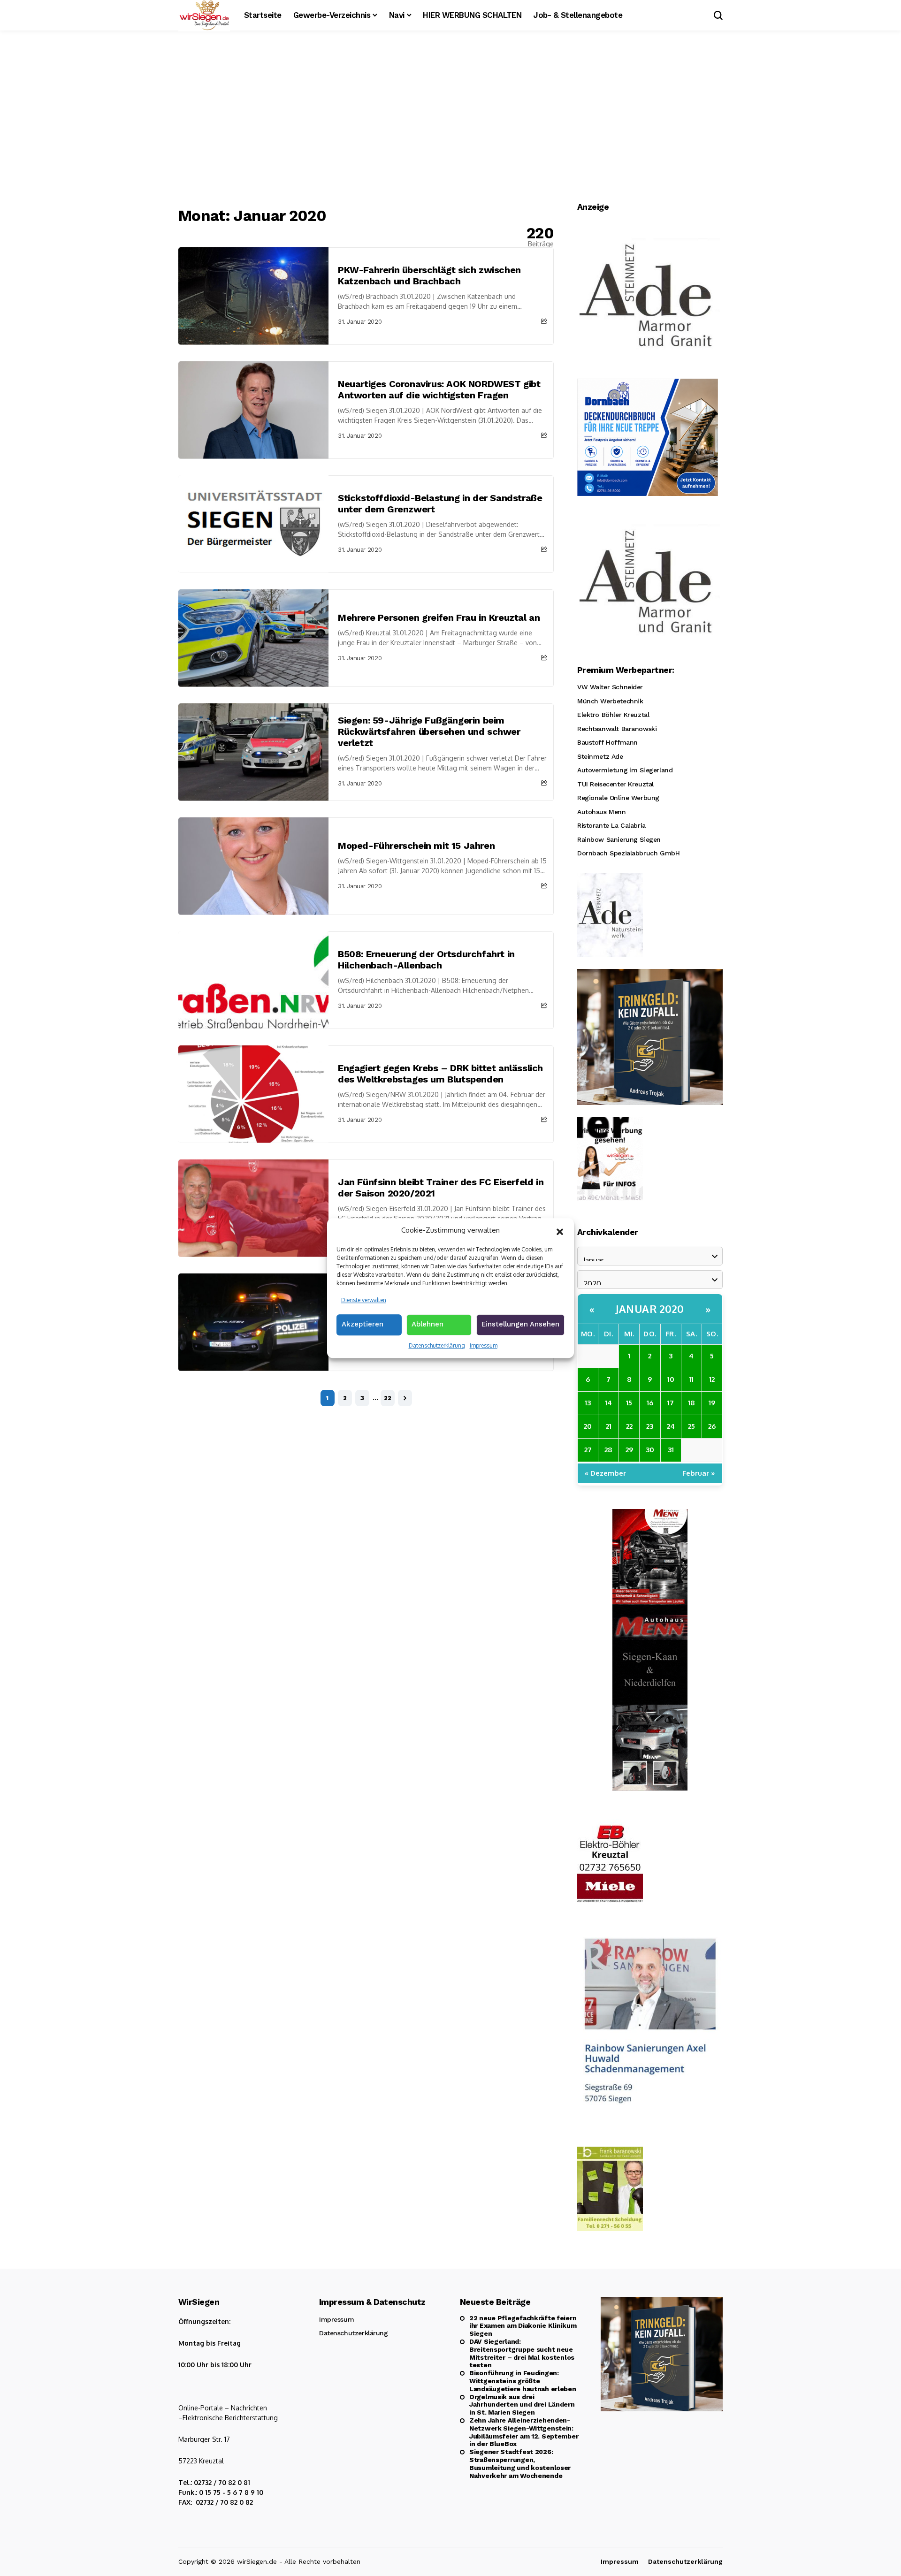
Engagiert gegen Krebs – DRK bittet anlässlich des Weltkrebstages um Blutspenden (440, 1074)
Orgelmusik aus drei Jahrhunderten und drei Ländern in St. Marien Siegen (522, 2405)
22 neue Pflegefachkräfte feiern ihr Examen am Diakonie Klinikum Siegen (523, 2326)
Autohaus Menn (602, 812)
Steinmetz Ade (600, 756)
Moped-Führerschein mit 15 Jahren (416, 846)
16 (650, 1403)
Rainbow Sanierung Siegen (619, 839)
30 (650, 1450)
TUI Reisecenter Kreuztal (615, 784)
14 (608, 1403)
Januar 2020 (650, 1309)
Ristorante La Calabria (611, 825)
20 (588, 1426)
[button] (560, 1231)
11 (691, 1379)
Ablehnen (428, 1324)
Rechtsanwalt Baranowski (617, 729)
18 (691, 1403)
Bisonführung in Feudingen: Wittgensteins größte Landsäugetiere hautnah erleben (523, 2381)
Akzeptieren (363, 1324)
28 (608, 1450)
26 (712, 1426)
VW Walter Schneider (610, 687)
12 (712, 1379)
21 (609, 1426)
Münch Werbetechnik (610, 701)
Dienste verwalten (364, 1300)
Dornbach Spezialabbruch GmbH (628, 853)
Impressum (484, 1345)
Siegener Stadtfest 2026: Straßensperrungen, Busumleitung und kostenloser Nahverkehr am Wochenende (520, 2463)
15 (629, 1403)
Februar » (699, 1473)
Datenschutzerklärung (437, 1345)
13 (588, 1403)
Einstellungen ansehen (520, 1324)
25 (691, 1426)
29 (629, 1450)
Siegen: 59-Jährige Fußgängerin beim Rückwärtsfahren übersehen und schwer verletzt (429, 732)
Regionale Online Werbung (618, 798)
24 (671, 1426)
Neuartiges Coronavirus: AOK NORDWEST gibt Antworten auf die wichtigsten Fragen (439, 389)
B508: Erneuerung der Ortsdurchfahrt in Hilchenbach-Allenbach (426, 960)
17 (671, 1403)
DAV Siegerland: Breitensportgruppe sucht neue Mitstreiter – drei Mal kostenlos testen (522, 2353)
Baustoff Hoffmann (607, 742)
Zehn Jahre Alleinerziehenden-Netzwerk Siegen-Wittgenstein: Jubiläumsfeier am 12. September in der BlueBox (524, 2432)
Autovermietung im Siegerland (625, 770)
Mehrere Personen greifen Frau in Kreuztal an (439, 617)
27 (588, 1450)
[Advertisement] (450, 120)
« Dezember (605, 1473)
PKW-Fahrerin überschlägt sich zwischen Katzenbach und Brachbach (429, 275)
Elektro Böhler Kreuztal (613, 715)
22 (388, 1398)
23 (650, 1426)
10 (671, 1379)
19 (712, 1403)
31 (671, 1450)
